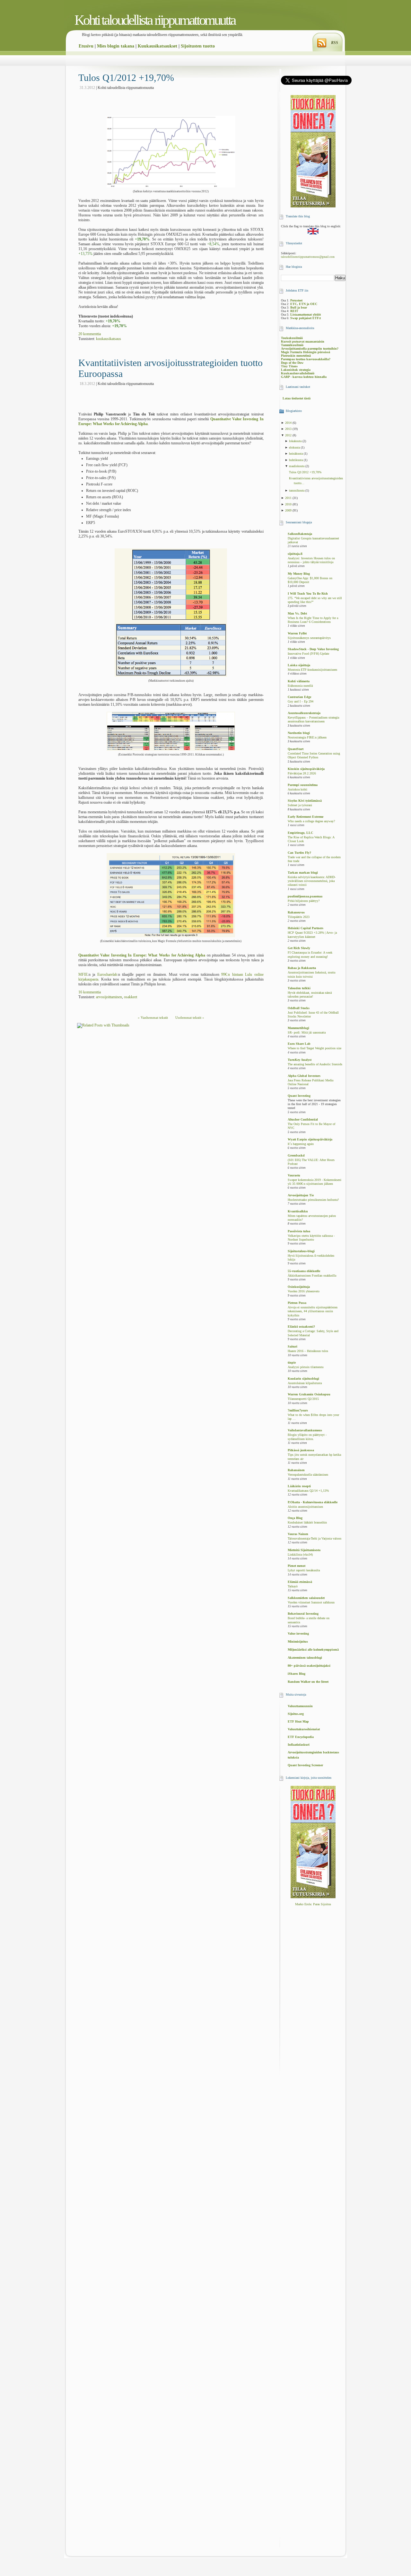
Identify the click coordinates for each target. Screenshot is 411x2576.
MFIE (83, 974)
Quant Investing (299, 1096)
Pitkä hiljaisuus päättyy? (304, 901)
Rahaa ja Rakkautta (302, 968)
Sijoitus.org (296, 1714)
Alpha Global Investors (304, 1076)
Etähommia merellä (300, 686)
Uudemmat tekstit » (190, 1017)
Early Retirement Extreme (306, 817)
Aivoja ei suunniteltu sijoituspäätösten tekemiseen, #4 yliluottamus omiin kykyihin (313, 1311)
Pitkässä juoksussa (301, 1450)
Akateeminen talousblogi (305, 1658)
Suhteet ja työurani (300, 805)
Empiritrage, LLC (300, 833)
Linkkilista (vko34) (300, 1555)
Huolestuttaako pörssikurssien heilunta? (313, 1200)
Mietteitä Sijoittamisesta (304, 1550)
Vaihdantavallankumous (305, 1430)
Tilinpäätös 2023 (299, 917)
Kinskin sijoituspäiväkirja (306, 769)
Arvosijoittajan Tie (301, 1195)
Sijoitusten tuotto (198, 46)
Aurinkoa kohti (297, 790)
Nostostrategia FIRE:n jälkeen (307, 738)
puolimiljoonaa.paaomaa (305, 896)
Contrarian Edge (299, 697)
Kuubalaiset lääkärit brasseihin (307, 1523)
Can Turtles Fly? (299, 853)
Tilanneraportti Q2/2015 (303, 1399)
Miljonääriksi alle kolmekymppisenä (313, 1650)
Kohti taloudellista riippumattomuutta (155, 20)
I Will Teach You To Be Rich (308, 594)
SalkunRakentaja (300, 534)
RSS (335, 43)
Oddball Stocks (299, 1008)
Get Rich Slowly (299, 948)
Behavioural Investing (303, 1614)
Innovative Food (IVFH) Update (308, 654)
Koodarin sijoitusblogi (303, 1379)
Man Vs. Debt (297, 613)
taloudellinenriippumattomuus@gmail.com (308, 257)
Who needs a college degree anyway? (311, 821)
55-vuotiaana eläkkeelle (304, 1271)
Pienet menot (297, 1566)
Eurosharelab (107, 974)
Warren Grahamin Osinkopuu (309, 1394)
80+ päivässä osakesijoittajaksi (309, 1666)
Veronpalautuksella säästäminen (308, 1475)
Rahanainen (296, 1470)
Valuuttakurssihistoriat (304, 1729)
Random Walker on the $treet (308, 1682)
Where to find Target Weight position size (315, 1048)
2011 (289, 498)
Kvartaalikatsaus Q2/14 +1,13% (308, 1491)
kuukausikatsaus (109, 339)
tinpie (292, 1362)
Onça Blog (295, 1518)
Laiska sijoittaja (299, 665)
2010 (289, 504)
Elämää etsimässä (300, 1582)
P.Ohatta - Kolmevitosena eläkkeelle (313, 1502)
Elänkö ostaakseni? (301, 1327)
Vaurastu (294, 1175)
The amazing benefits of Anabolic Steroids (315, 1064)
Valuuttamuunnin (300, 1706)
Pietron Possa (297, 1303)
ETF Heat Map (298, 1721)
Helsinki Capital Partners (306, 928)
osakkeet (131, 997)
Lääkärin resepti (299, 1486)
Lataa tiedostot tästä (297, 398)
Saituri (293, 1346)
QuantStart (296, 749)
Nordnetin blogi (299, 733)
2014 (289, 423)
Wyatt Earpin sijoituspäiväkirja (310, 1139)
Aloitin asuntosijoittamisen (305, 1507)
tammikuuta (297, 490)
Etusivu (86, 46)
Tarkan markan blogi (303, 873)
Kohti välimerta (299, 681)
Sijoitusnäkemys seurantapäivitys (309, 638)
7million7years (298, 1410)
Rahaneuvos (296, 912)
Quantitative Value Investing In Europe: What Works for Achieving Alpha (142, 955)
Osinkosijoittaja (299, 1287)
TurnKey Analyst (300, 1060)
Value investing (298, 1633)
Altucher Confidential (303, 1119)
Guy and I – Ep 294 (301, 702)
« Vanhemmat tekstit (153, 1017)
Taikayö (293, 1586)
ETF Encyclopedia (301, 1737)
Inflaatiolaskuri (299, 1745)
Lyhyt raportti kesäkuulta (304, 1570)
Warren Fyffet (297, 633)
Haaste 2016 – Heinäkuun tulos (308, 1351)
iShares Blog (297, 1674)
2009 (289, 510)
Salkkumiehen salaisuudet (306, 1598)
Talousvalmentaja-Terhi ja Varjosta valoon (315, 1539)
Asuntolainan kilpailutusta (305, 1383)
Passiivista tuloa (299, 1231)
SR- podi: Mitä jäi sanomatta (307, 1033)
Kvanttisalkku (298, 1211)
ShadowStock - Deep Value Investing (313, 649)
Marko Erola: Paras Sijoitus (313, 1904)
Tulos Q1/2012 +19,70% (126, 78)
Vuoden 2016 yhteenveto (304, 1291)
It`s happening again (301, 1144)
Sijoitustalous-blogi (301, 1251)
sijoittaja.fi (295, 554)
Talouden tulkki (299, 988)
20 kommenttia (90, 334)
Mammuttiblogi (298, 1028)
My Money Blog (299, 574)
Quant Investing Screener (305, 1765)
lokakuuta (296, 441)
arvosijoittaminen (109, 997)
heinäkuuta (296, 454)
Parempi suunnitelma (303, 785)
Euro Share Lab (299, 1044)
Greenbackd (296, 1155)
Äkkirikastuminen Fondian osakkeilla (312, 1276)
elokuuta (295, 447)
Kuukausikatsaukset (157, 46)
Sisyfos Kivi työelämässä (305, 801)
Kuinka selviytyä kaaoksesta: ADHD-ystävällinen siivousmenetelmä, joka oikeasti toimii (312, 881)
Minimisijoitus (298, 1642)
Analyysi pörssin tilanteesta (306, 1367)
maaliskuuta (297, 466)
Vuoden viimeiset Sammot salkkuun (311, 1602)
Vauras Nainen (298, 1534)
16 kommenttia (90, 992)
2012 (289, 435)
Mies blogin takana (116, 46)
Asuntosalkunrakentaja (304, 713)
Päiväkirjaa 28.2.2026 (302, 773)
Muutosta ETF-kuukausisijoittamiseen (312, 670)
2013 (289, 429)
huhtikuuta (296, 460)
